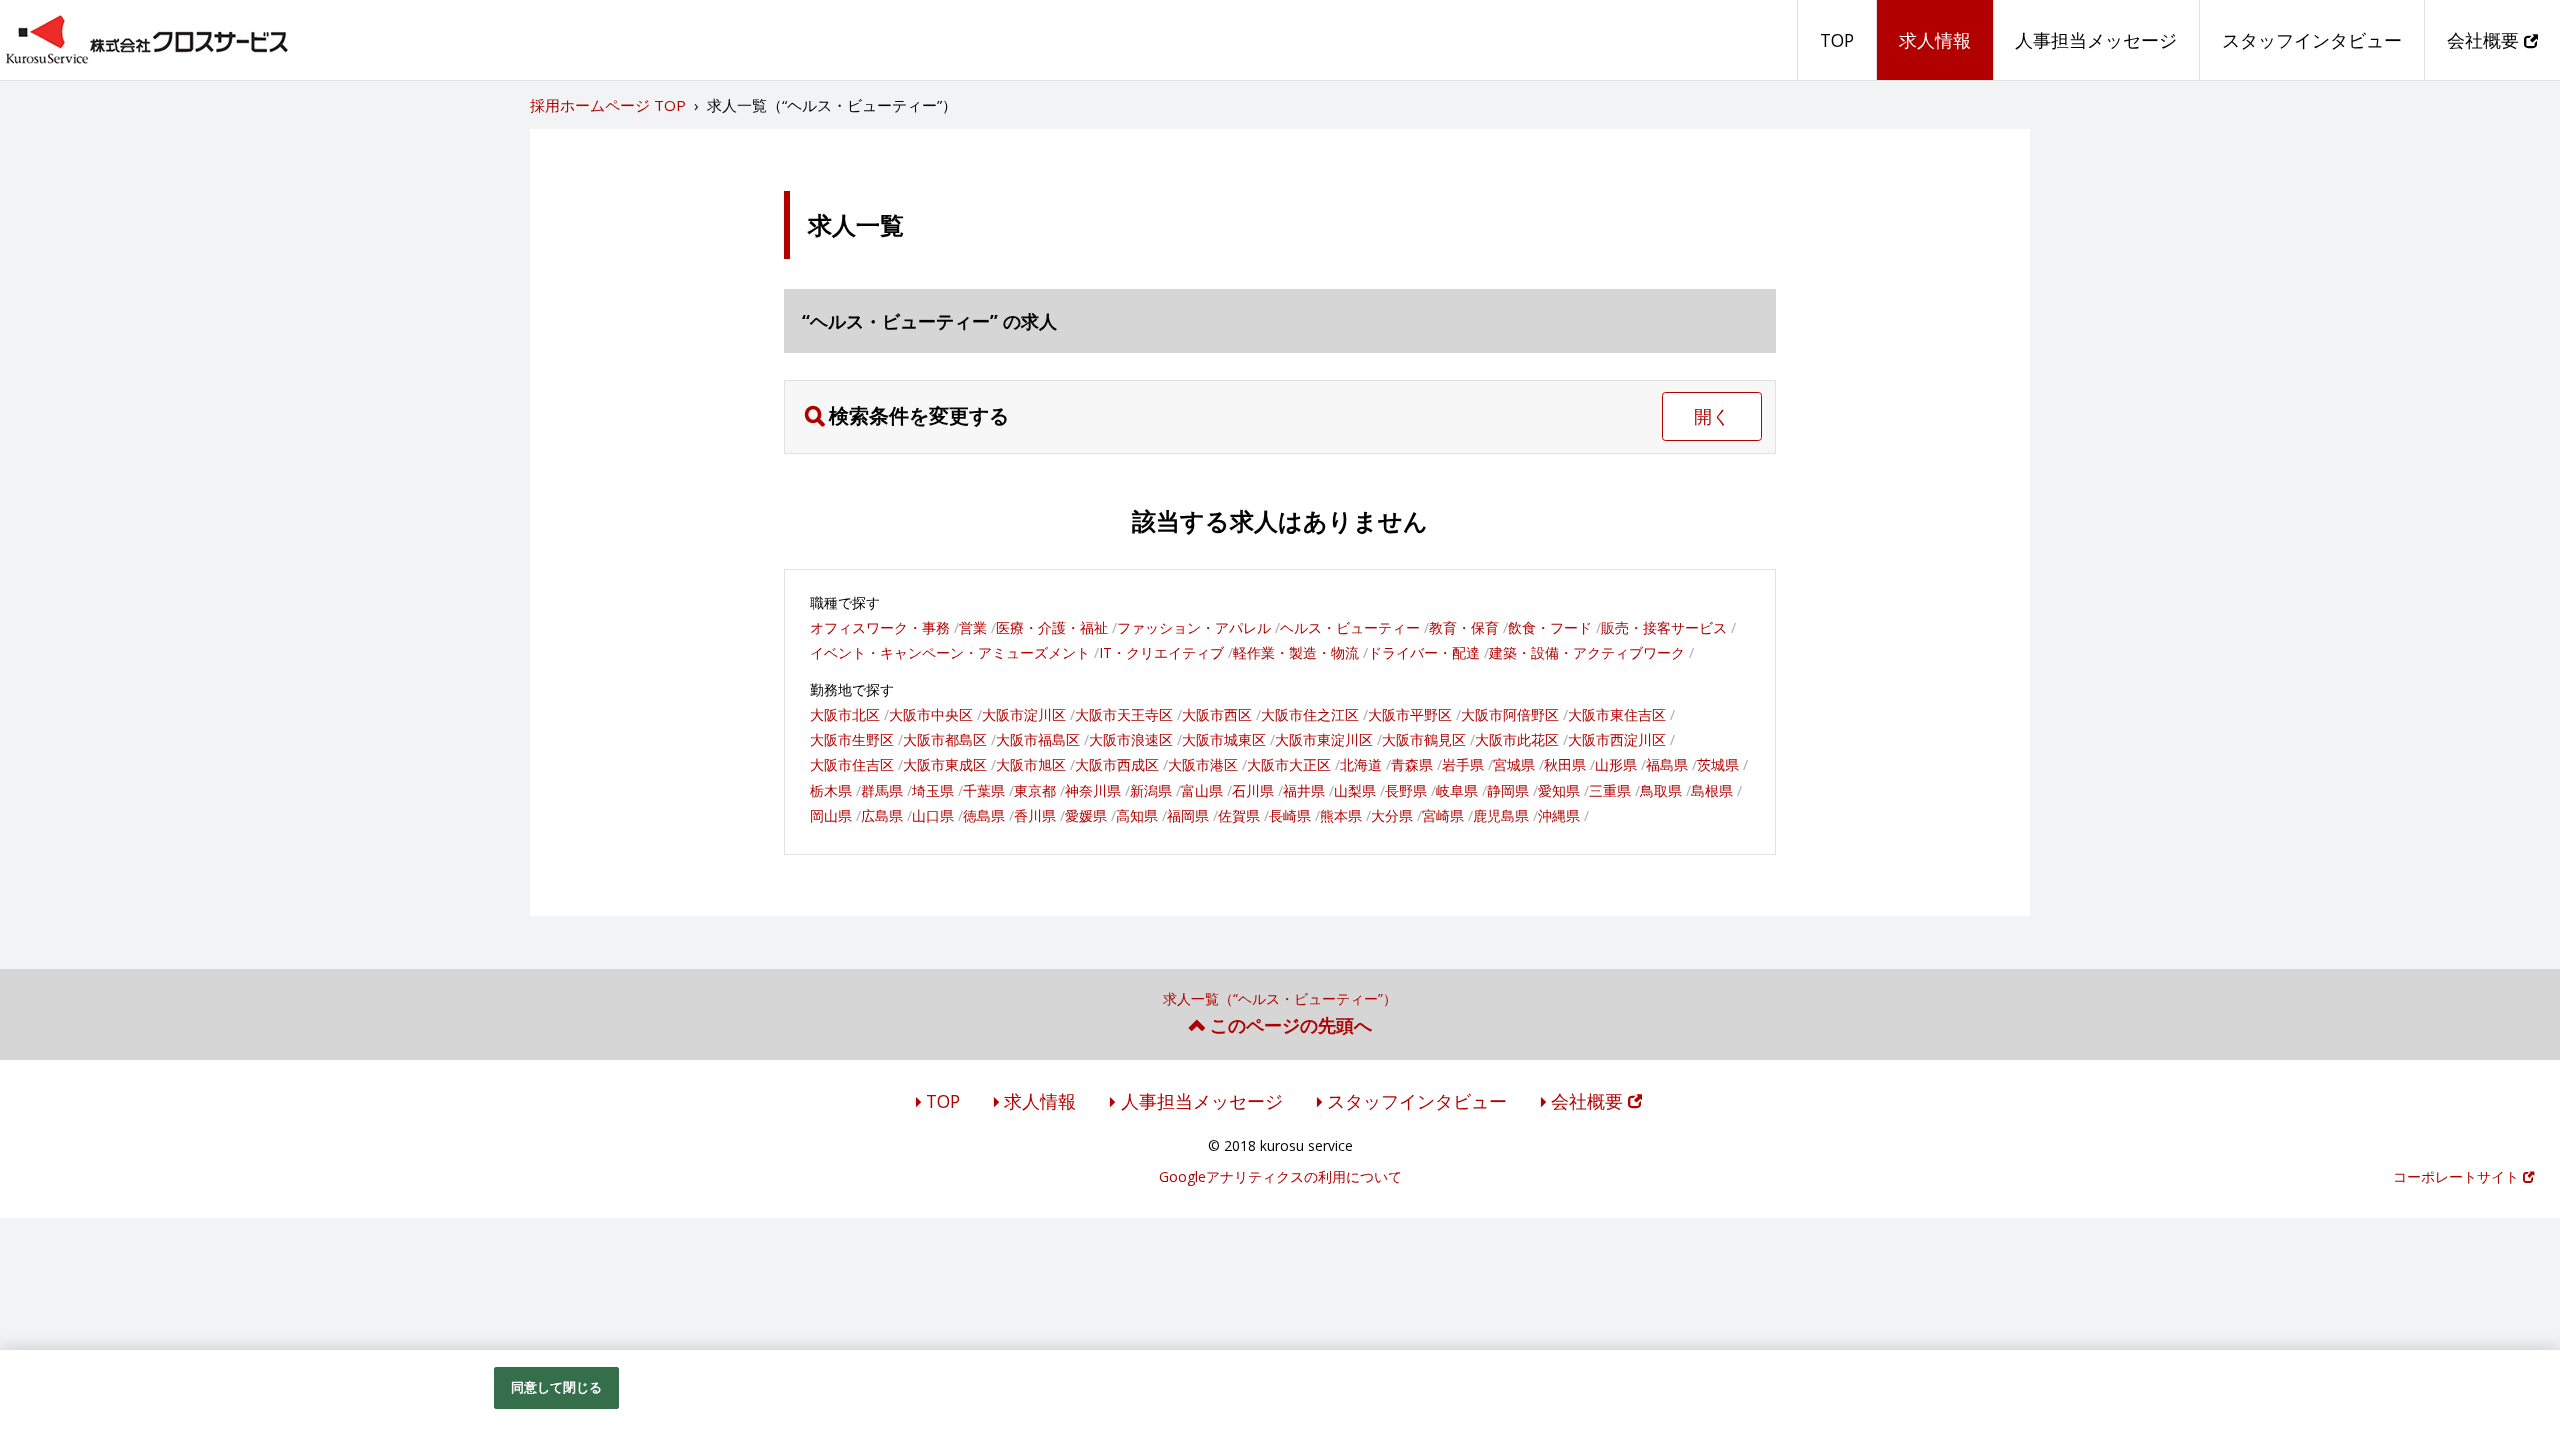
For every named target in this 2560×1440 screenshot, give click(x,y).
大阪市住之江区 (1310, 714)
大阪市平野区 (1410, 714)
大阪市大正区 (1289, 764)
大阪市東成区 (945, 764)
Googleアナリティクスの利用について (1280, 1176)
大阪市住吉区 (852, 764)
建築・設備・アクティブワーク (1587, 652)
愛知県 (1559, 790)
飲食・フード (1550, 627)
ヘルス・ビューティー (1350, 627)
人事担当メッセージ (2096, 40)
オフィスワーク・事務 (880, 627)
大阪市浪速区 (1131, 739)
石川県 (1253, 790)
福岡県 (1188, 815)
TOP (1837, 40)
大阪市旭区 (1031, 764)
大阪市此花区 (1517, 739)
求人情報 (1935, 40)
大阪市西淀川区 (1617, 739)
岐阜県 (1457, 790)
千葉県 (984, 790)
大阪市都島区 (945, 739)
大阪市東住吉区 (1617, 714)
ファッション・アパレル (1194, 627)
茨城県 (1718, 764)
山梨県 (1355, 790)
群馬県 (882, 790)
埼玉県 (933, 790)
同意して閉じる (557, 1387)
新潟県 (1151, 790)
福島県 (1667, 764)
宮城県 (1514, 764)
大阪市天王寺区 (1124, 714)
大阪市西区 (1217, 714)
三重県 (1610, 790)
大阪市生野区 (852, 739)
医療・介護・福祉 (1052, 627)
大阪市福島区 (1038, 739)
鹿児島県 (1501, 815)
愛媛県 (1086, 815)
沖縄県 (1559, 815)
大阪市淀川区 (1024, 714)
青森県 (1412, 764)
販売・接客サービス (1664, 627)
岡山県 (831, 815)
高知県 (1137, 815)
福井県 (1304, 790)
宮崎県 (1443, 815)
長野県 (1406, 790)
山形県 (1616, 764)
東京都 (1035, 790)
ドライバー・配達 (1424, 652)
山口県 (933, 815)
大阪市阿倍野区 (1510, 714)
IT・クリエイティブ (1161, 652)
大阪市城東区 (1224, 739)
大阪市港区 (1203, 764)
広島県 (882, 815)
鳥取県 (1661, 790)
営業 (973, 627)
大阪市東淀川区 (1324, 739)
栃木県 (831, 790)
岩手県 (1463, 764)
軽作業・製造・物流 (1296, 652)
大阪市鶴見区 (1424, 739)
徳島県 (984, 815)
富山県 (1202, 790)
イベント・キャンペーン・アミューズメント (950, 652)
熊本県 (1341, 815)
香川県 (1035, 815)
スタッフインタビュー (2312, 40)
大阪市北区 (845, 714)
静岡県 (1508, 790)
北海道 (1361, 764)
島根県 (1712, 790)
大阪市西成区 (1117, 764)
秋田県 (1565, 764)
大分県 (1392, 815)
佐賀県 (1239, 815)
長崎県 (1290, 815)
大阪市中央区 (931, 714)
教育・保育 (1464, 627)
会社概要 (2485, 40)
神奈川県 (1093, 790)
